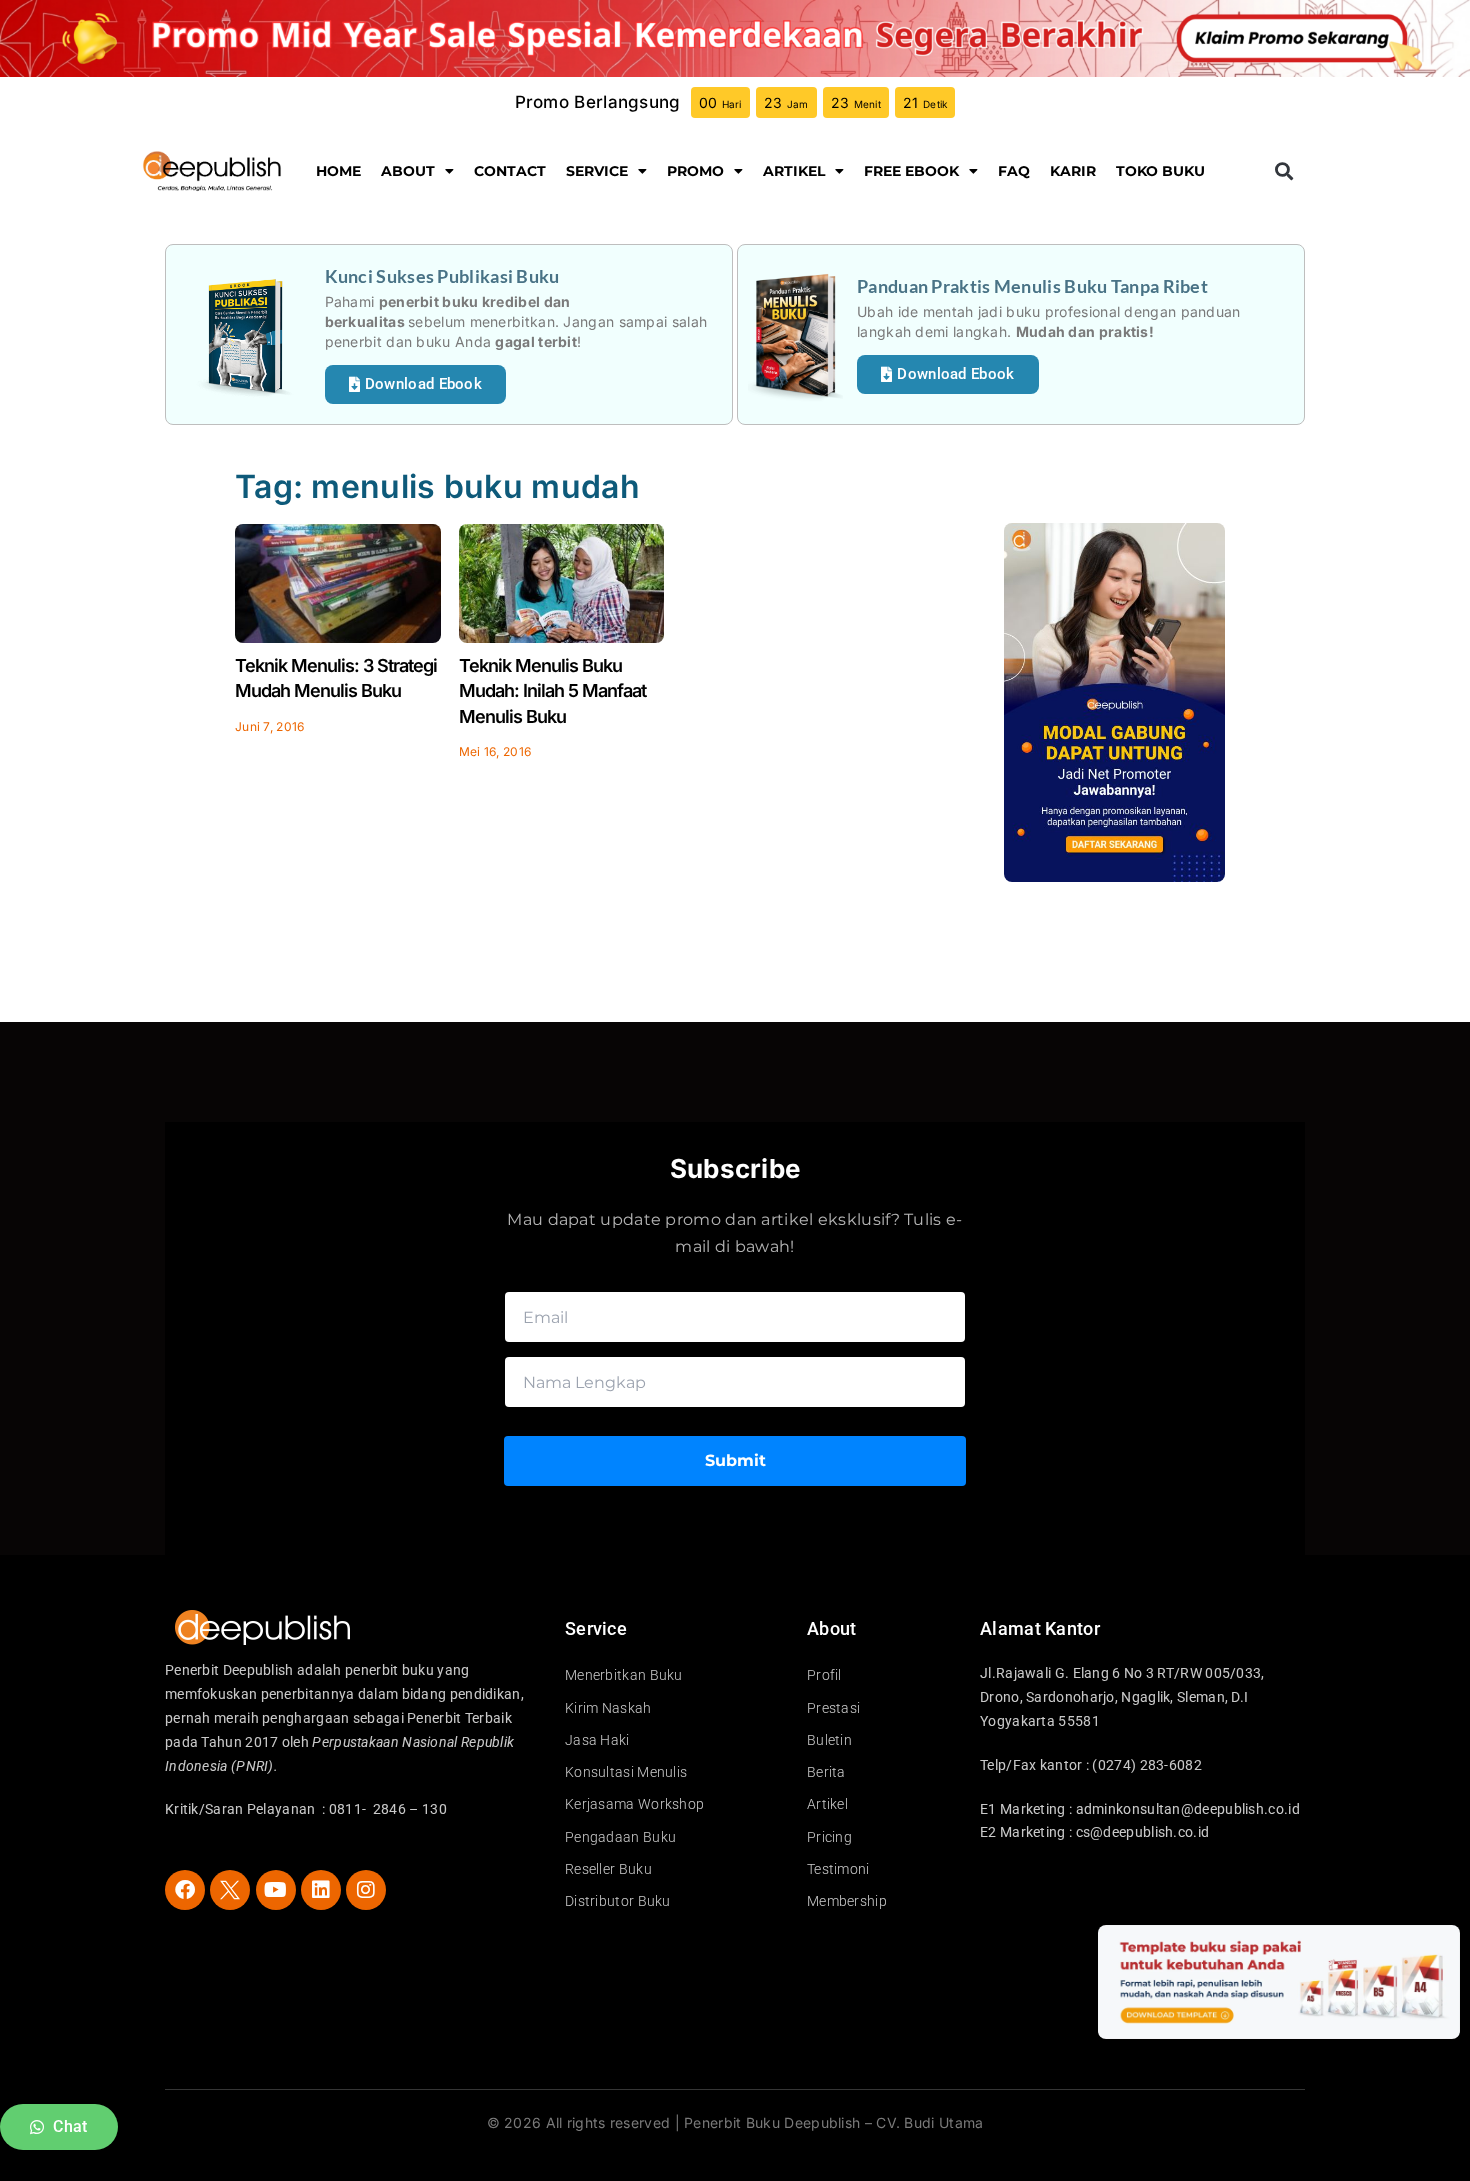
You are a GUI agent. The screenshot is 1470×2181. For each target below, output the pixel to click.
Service (597, 171)
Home (338, 171)
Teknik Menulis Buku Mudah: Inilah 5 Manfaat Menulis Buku (552, 690)
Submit (735, 1460)
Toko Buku (1160, 171)
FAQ (1014, 171)
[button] (1283, 171)
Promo (695, 171)
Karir (1073, 171)
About (408, 171)
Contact (510, 171)
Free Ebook (911, 171)
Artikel (794, 171)
